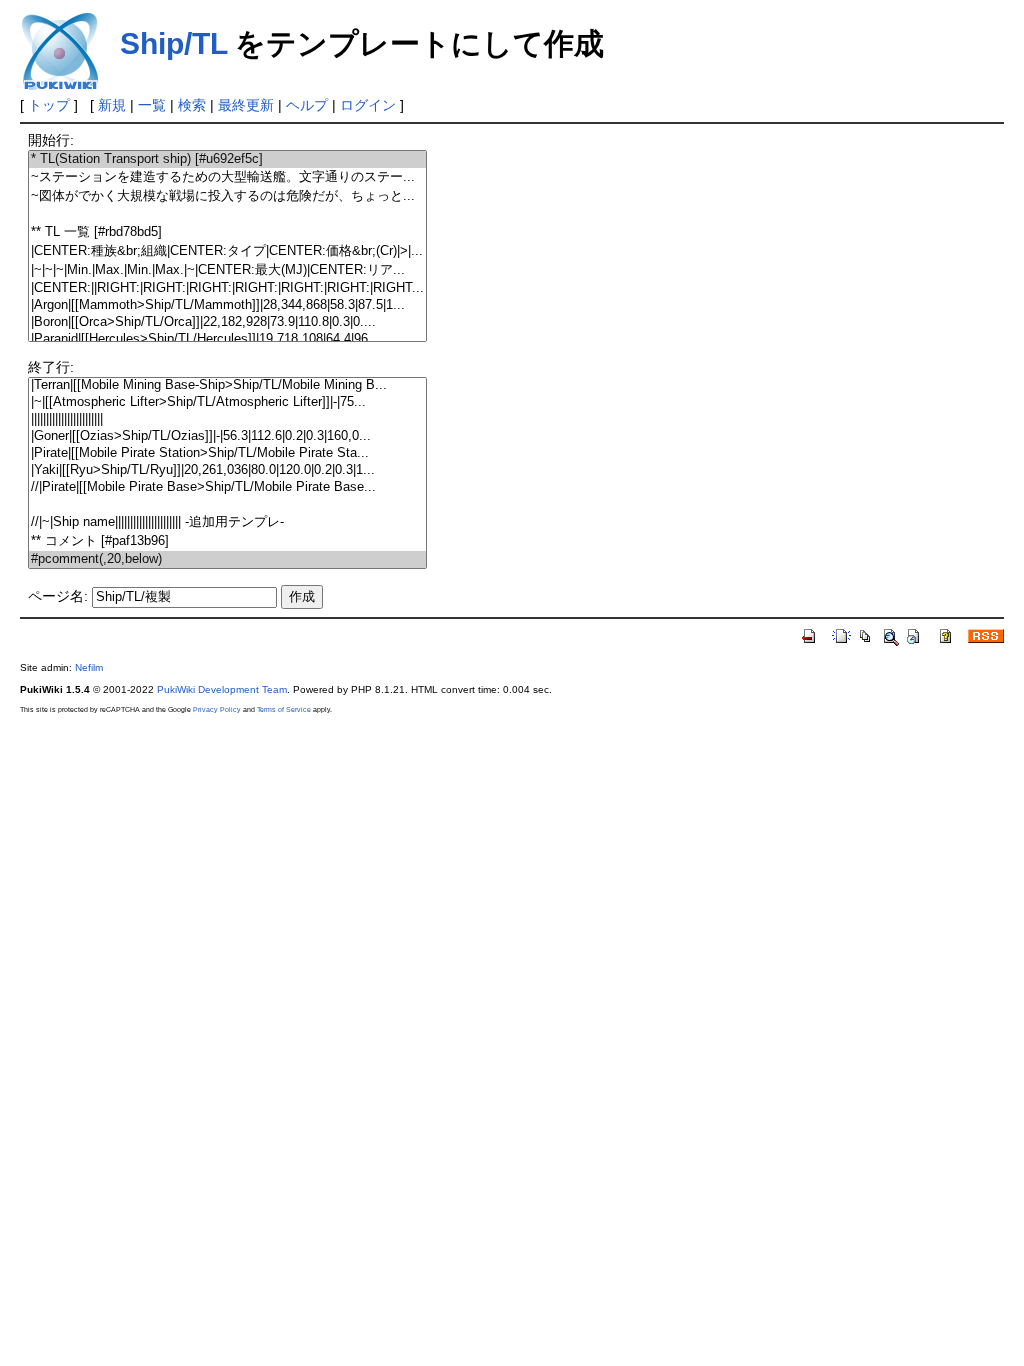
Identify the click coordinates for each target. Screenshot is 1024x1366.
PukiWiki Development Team (222, 689)
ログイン (368, 105)
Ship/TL (173, 43)
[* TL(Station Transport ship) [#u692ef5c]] (227, 159)
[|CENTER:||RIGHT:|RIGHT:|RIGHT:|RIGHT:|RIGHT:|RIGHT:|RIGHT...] (227, 288)
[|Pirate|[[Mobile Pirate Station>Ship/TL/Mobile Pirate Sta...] (227, 453)
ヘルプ (307, 105)
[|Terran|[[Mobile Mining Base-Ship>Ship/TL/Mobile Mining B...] (227, 385)
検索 (192, 105)
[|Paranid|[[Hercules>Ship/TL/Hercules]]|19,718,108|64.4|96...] (227, 339)
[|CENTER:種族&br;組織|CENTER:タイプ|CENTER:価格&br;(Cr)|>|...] (227, 251)
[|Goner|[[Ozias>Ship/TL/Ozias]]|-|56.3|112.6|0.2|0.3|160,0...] (227, 436)
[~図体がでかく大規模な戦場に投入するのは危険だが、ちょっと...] (227, 196)
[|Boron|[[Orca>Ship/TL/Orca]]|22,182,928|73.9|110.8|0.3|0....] (227, 322)
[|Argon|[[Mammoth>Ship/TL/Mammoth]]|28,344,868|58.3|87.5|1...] (227, 305)
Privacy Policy (217, 709)
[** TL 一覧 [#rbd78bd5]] (227, 232)
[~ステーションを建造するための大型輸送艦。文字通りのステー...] (227, 177)
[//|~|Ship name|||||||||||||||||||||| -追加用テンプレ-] (227, 522)
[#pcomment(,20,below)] (227, 559)
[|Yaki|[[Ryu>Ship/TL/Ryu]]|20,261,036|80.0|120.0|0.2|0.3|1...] (227, 470)
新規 (112, 105)
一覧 (152, 105)
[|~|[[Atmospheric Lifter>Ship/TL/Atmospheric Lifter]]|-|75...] (227, 402)
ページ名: (58, 596)
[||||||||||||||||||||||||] (227, 419)
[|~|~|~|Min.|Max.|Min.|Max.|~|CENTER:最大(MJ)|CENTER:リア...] (227, 270)
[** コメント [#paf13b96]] (227, 541)
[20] (227, 504)
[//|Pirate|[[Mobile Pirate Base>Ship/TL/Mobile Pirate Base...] (227, 487)
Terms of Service (284, 709)
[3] (227, 214)
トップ (49, 105)
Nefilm (89, 667)
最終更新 (246, 105)
